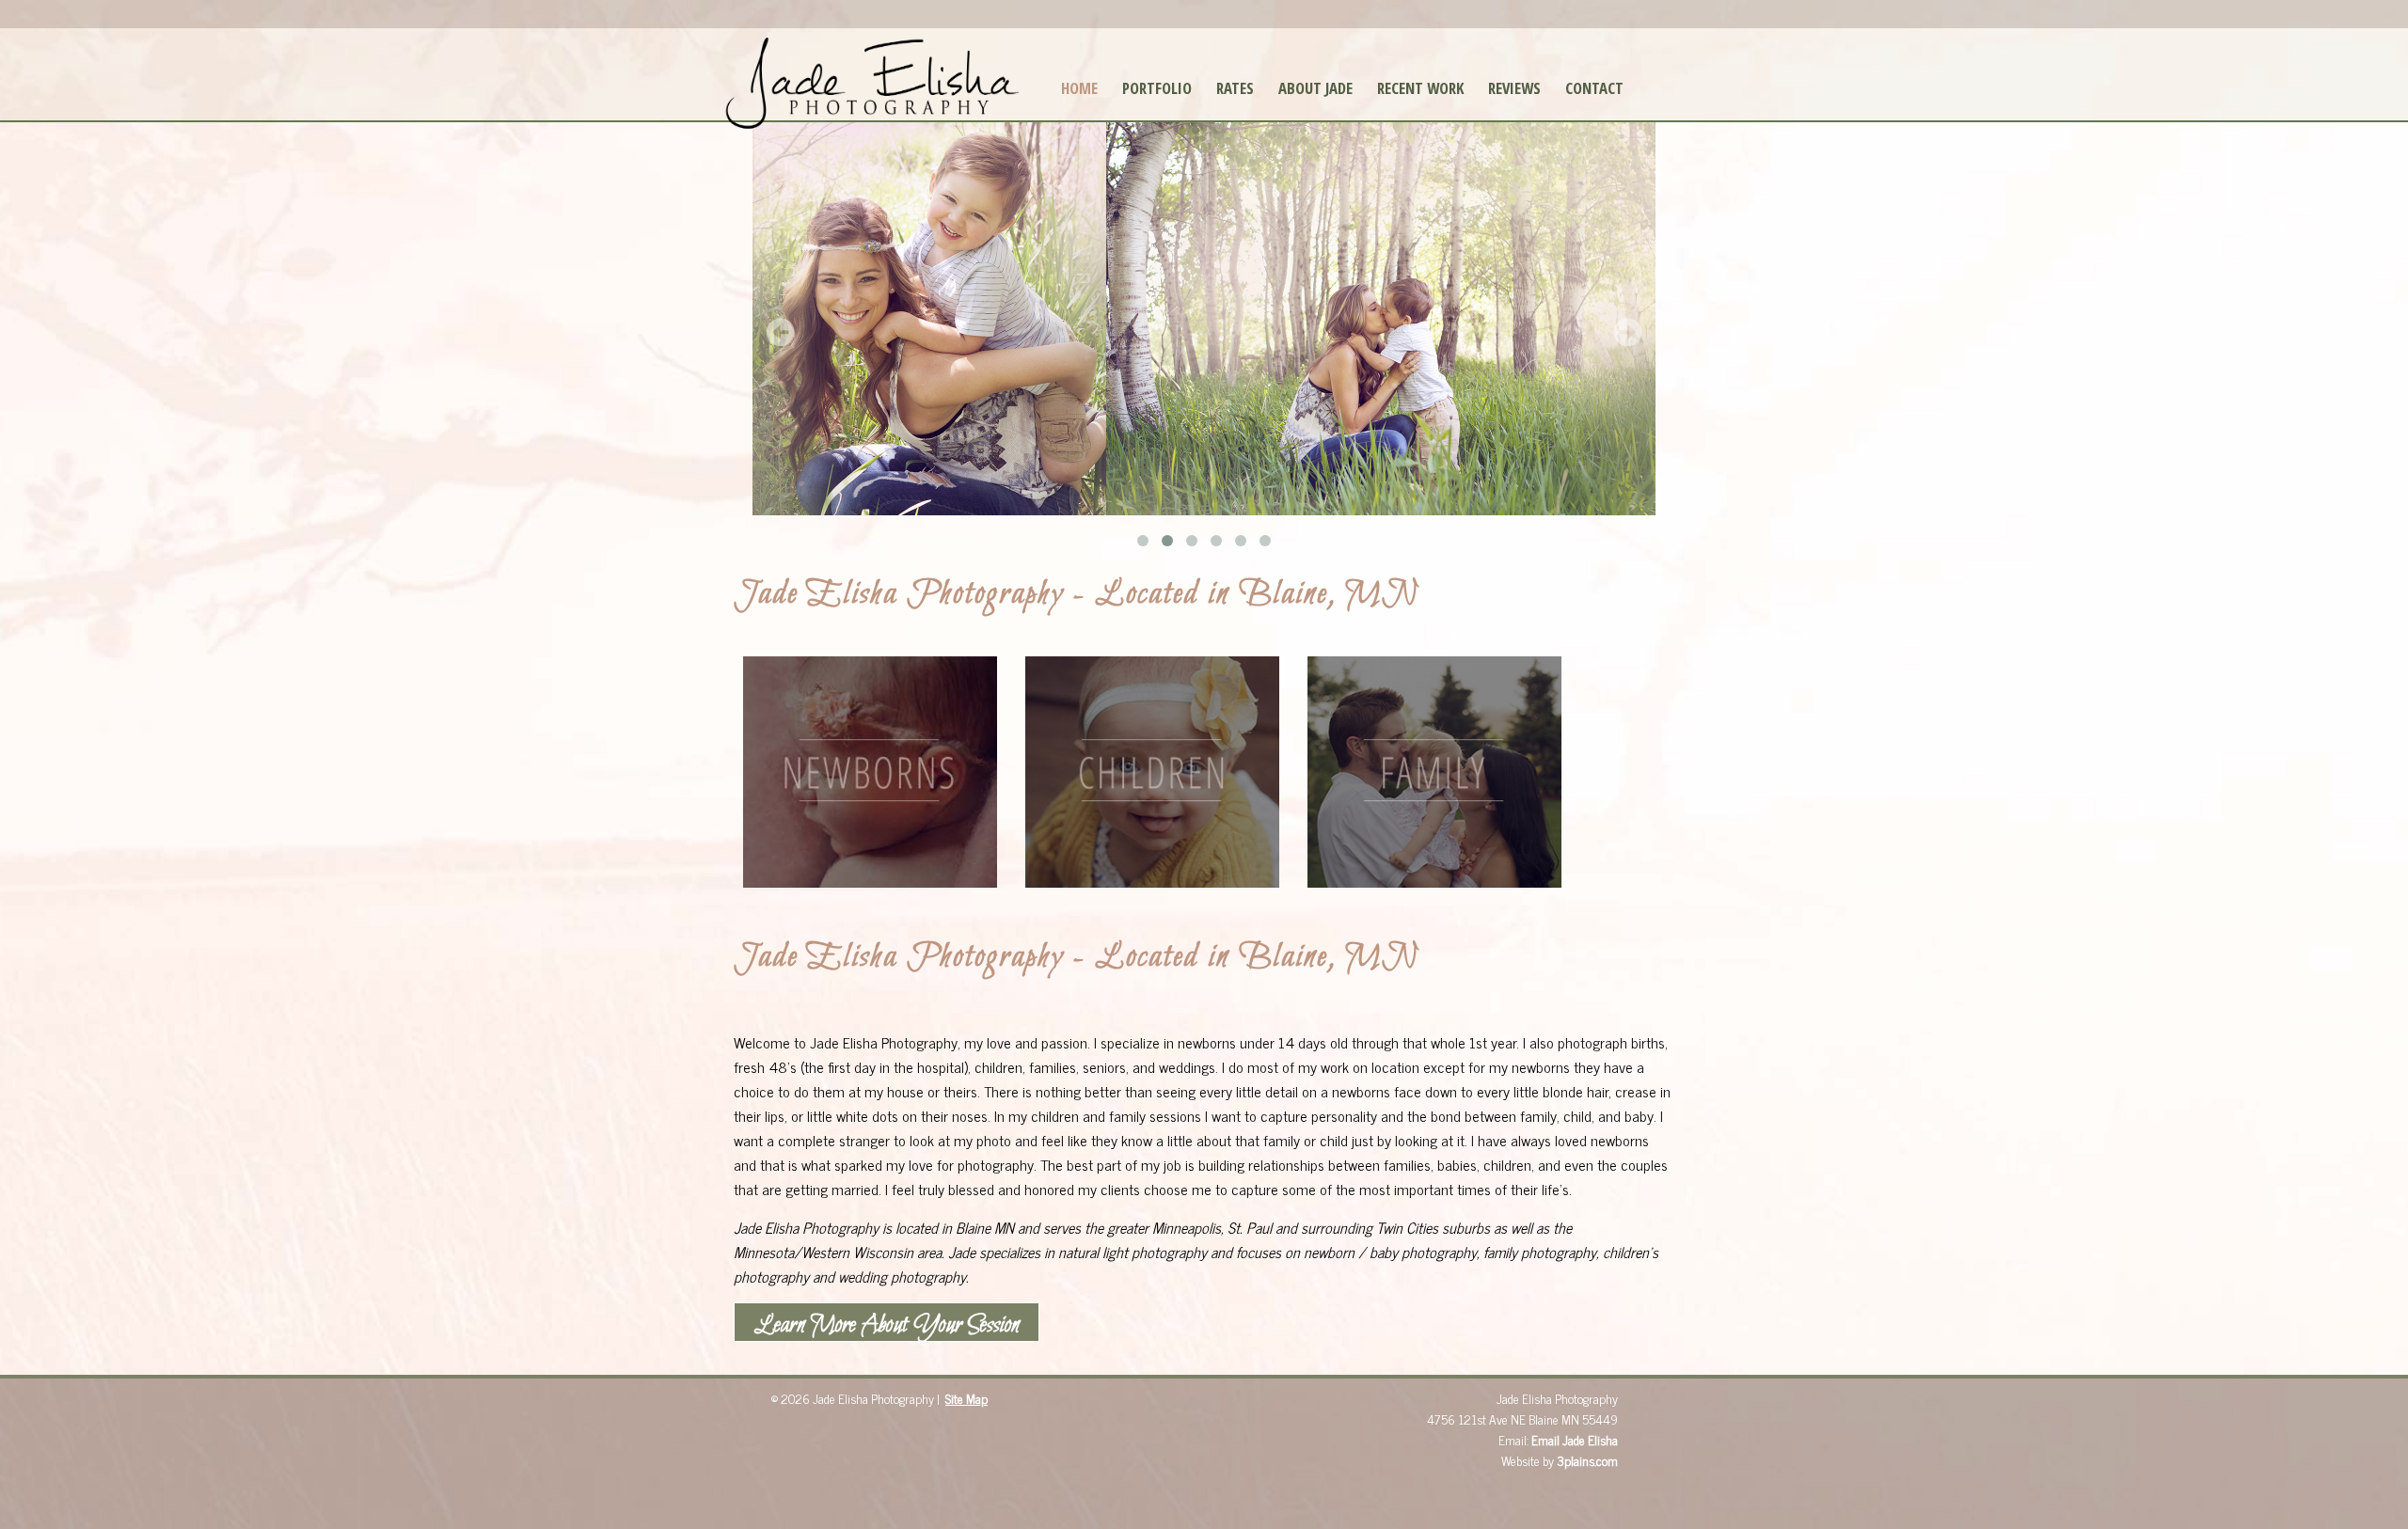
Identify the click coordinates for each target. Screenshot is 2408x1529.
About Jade (1315, 88)
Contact (1594, 88)
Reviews (1514, 88)
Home (1079, 88)
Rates (1235, 88)
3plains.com (1587, 1460)
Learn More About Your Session (887, 1325)
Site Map (966, 1398)
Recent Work (1420, 88)
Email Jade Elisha (1575, 1440)
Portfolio (1157, 88)
